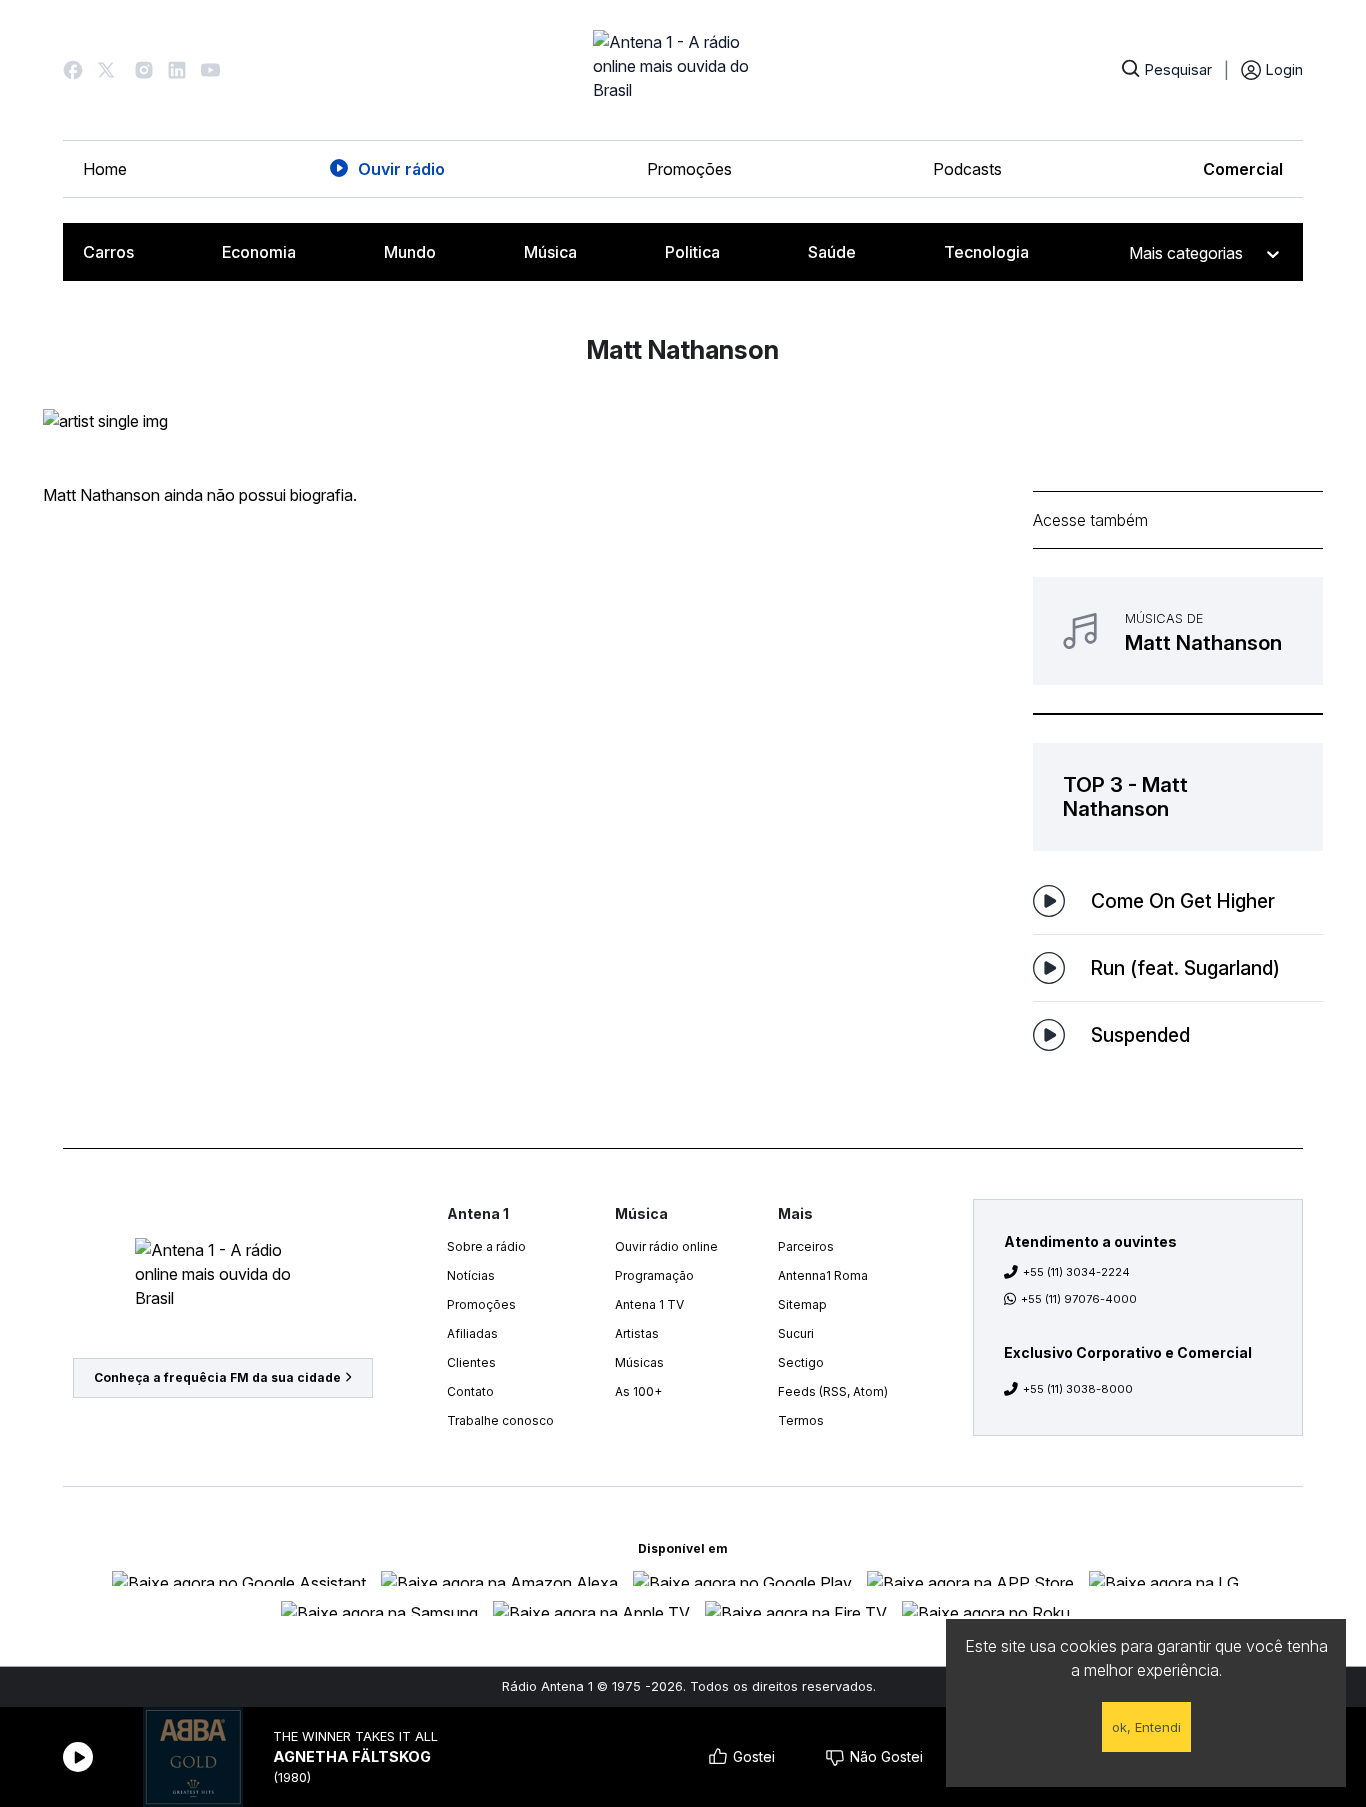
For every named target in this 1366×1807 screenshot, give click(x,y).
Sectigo (801, 1362)
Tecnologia (986, 252)
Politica (692, 252)
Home (105, 169)
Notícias (471, 1275)
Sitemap (802, 1304)
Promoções (689, 169)
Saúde (832, 252)
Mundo (410, 252)
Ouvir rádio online (666, 1246)
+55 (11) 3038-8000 (1078, 1389)
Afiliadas (472, 1333)
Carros (108, 252)
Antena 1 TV (649, 1304)
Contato (470, 1391)
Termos (801, 1420)
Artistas (637, 1333)
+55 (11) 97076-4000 (1079, 1299)
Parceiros (806, 1246)
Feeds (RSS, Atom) (833, 1391)
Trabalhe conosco (500, 1420)
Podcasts (967, 169)
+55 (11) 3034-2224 (1076, 1272)
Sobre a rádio (486, 1246)
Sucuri (796, 1333)
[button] (73, 70)
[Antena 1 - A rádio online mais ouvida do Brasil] (683, 70)
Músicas (639, 1362)
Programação (654, 1275)
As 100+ (638, 1391)
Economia (259, 252)
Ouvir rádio (401, 169)
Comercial (1243, 169)
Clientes (471, 1362)
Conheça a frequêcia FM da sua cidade (217, 1377)
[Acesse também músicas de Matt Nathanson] (1178, 631)
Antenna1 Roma (823, 1275)
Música (550, 252)
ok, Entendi (1146, 1727)
